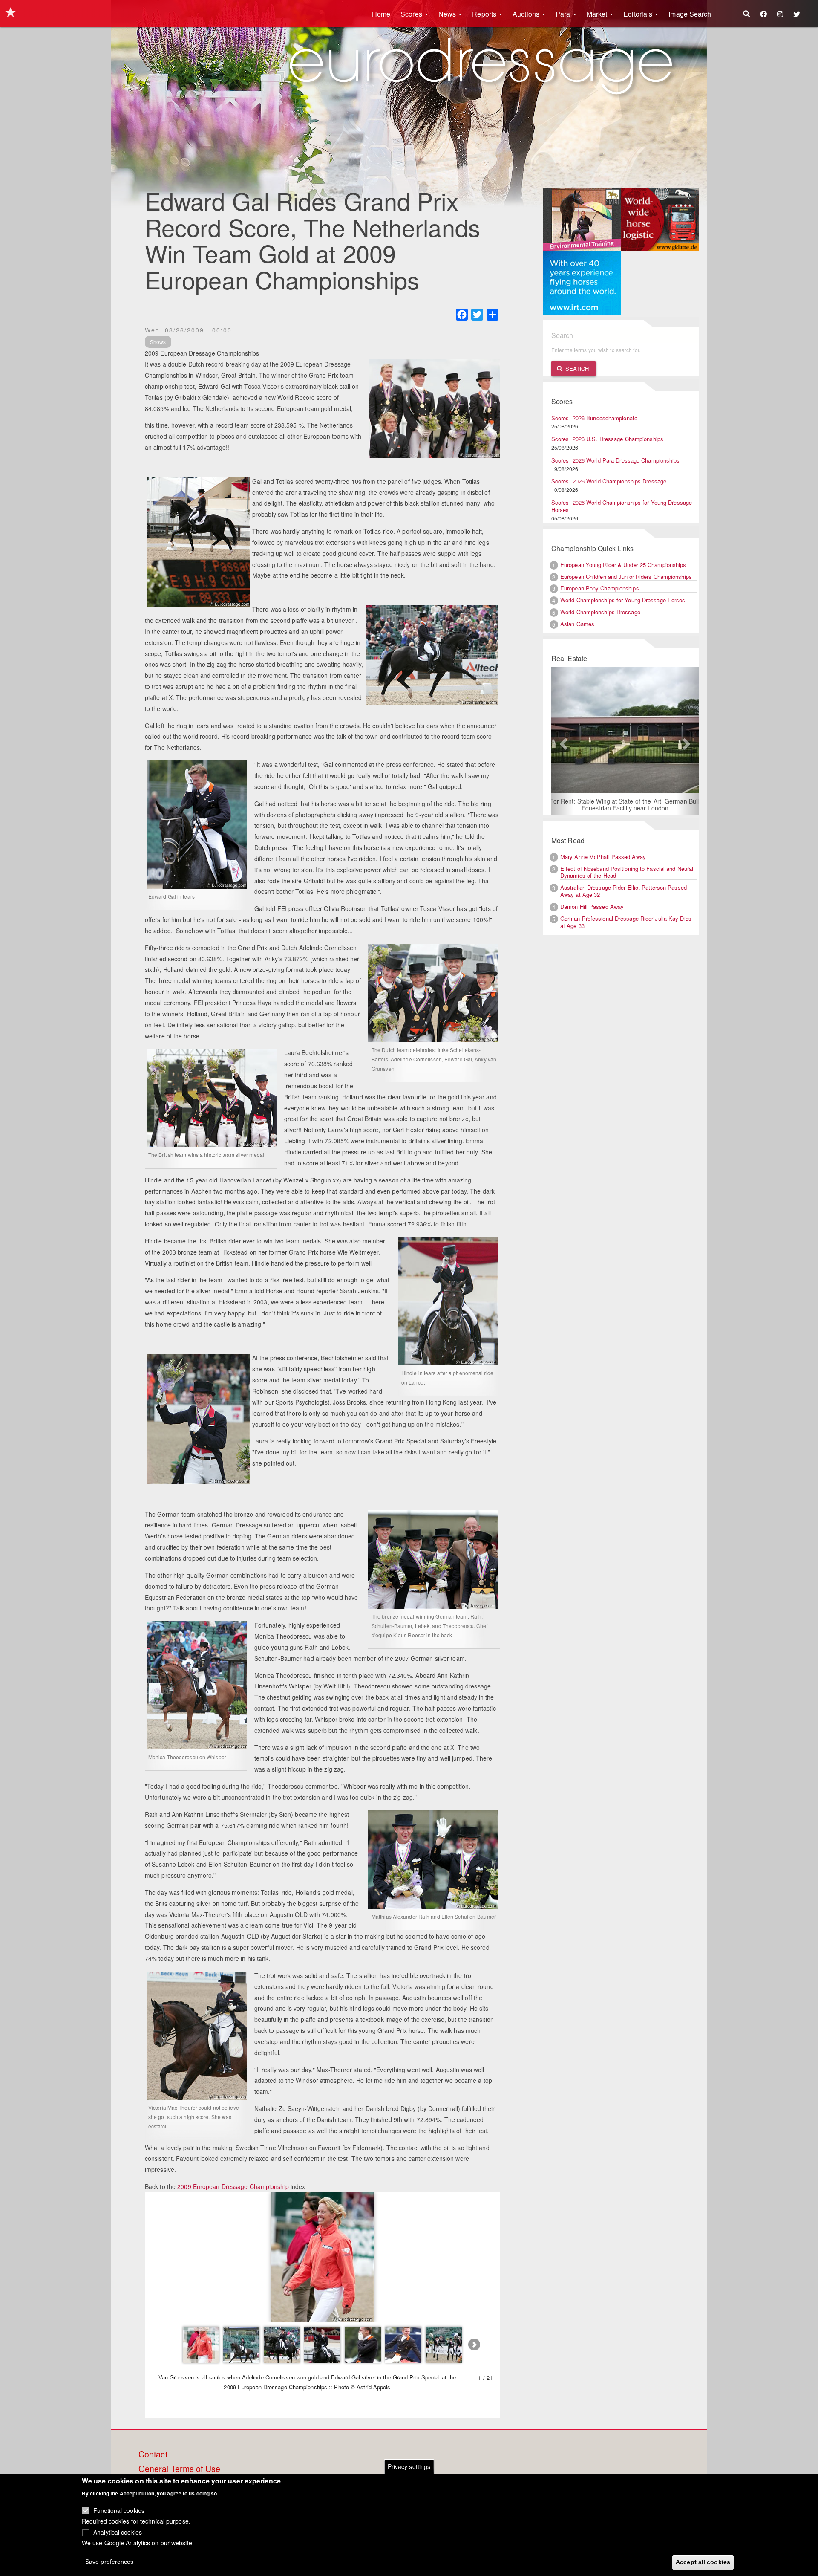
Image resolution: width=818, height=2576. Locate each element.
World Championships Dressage (600, 612)
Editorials (639, 14)
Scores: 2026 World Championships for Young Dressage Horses (622, 506)
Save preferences (109, 2562)
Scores (412, 14)
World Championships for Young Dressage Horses (623, 600)
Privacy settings (409, 2466)
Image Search (690, 14)
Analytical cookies (118, 2532)
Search (576, 369)
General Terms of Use (179, 2469)
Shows (158, 342)
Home (381, 14)
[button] (562, 742)
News (448, 14)
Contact (153, 2455)
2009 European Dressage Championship (233, 2186)
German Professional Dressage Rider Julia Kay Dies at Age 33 (626, 923)
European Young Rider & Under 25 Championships (623, 565)
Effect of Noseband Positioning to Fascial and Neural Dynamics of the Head (627, 873)
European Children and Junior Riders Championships (626, 577)
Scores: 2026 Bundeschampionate (594, 418)
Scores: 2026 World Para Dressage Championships (616, 460)
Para (564, 14)
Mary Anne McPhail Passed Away (603, 857)
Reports (485, 14)
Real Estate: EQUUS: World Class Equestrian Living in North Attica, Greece (625, 805)
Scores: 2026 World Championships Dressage (609, 481)
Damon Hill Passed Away (592, 907)
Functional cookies (119, 2510)
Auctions (527, 14)
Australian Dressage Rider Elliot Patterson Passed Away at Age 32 (624, 892)
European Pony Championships (600, 588)
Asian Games (577, 624)
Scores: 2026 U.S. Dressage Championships (607, 439)
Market (598, 14)
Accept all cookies (703, 2562)
